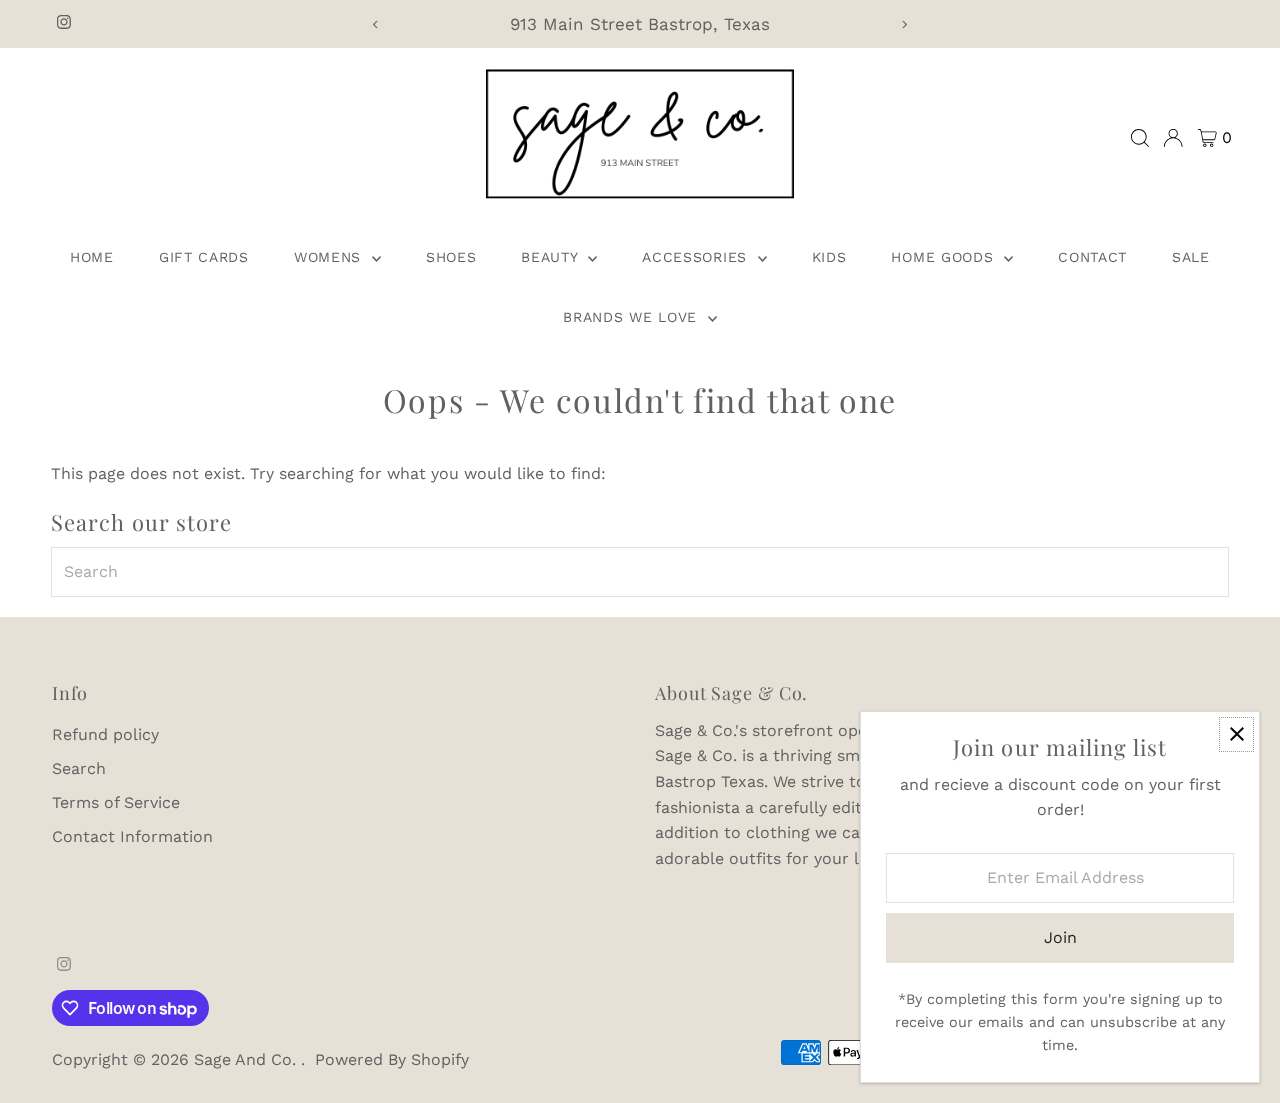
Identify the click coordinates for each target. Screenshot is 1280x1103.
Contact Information (132, 836)
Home (92, 257)
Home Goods (945, 257)
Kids (829, 257)
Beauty (552, 257)
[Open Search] (1140, 138)
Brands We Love (633, 317)
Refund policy (105, 734)
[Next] (904, 24)
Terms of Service (116, 802)
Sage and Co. (247, 1059)
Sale (1191, 257)
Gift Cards (204, 257)
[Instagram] (64, 24)
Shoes (451, 257)
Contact (1092, 257)
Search (79, 768)
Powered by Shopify (392, 1059)
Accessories (697, 257)
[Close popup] (1236, 734)
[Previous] (375, 24)
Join (1060, 937)
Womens (330, 257)
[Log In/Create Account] (1173, 138)
